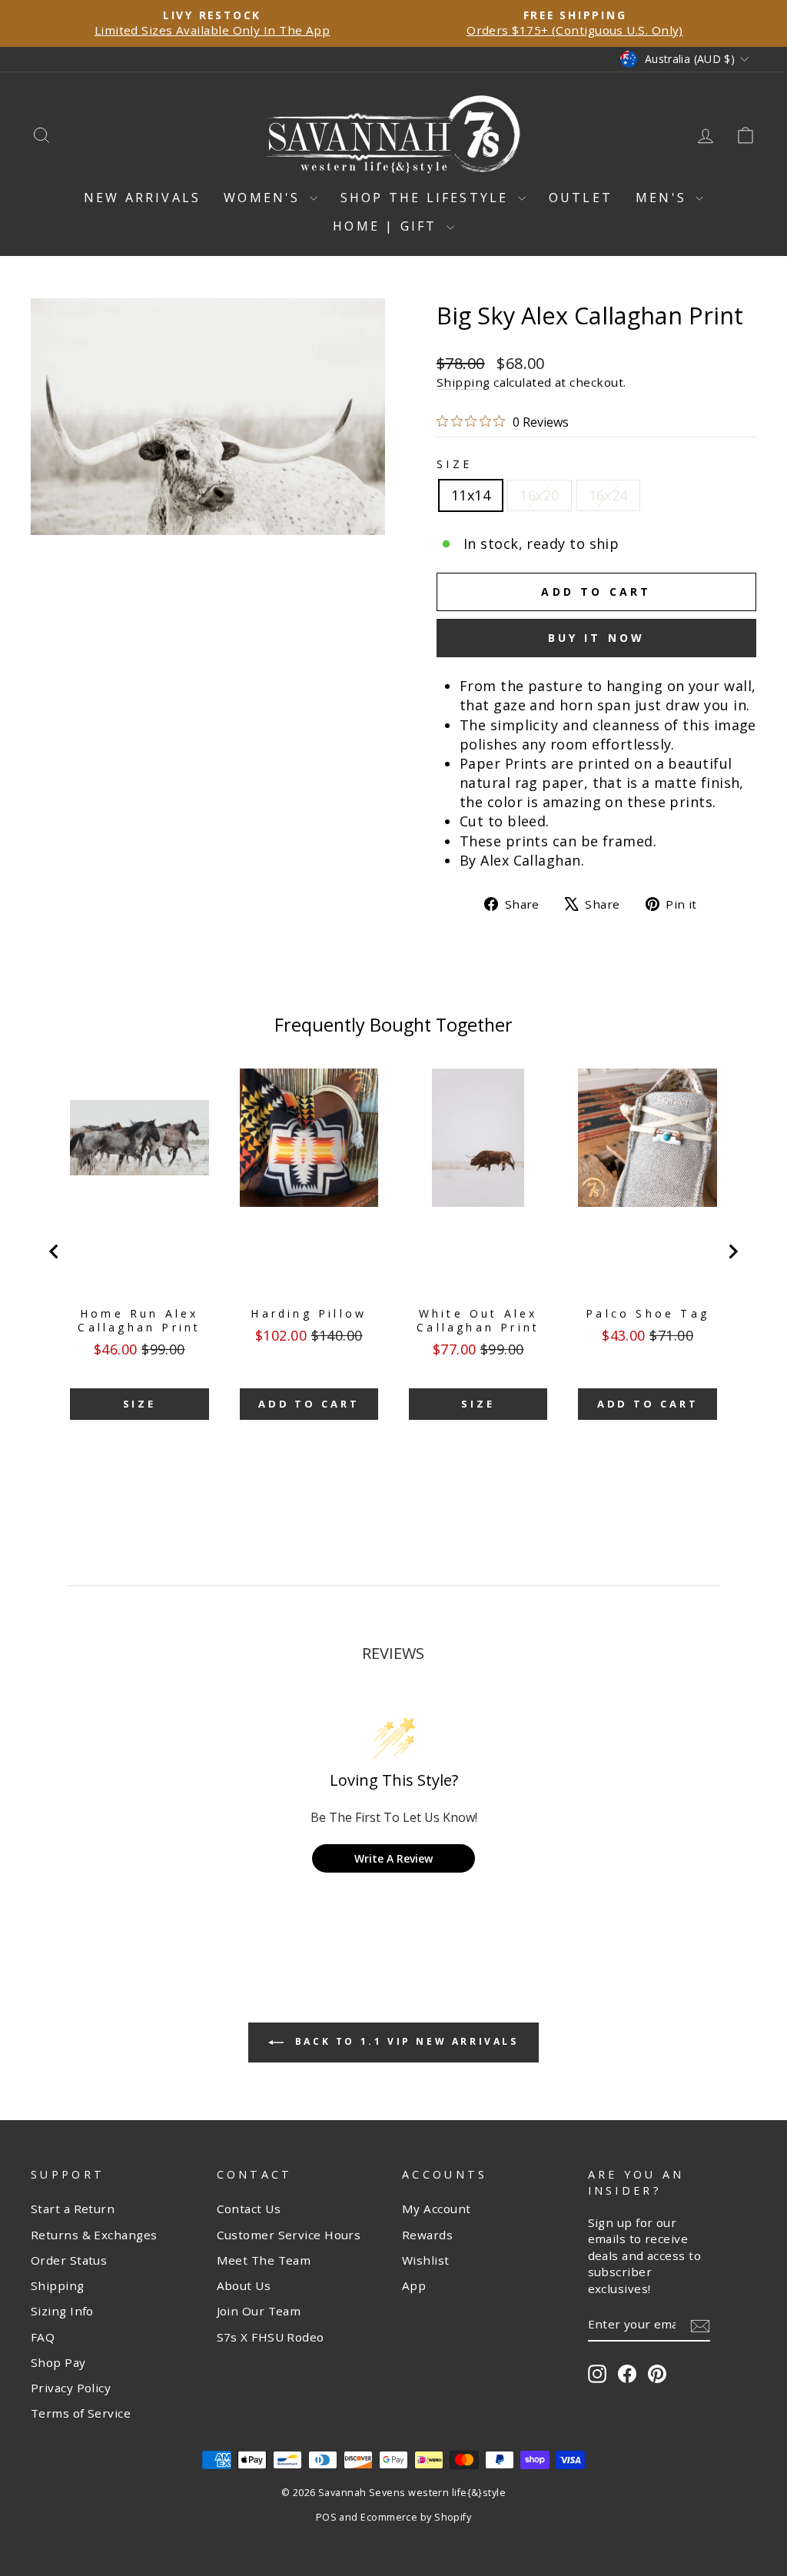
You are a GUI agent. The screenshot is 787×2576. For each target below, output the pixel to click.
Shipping (463, 382)
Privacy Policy (71, 2388)
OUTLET (581, 198)
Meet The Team (264, 2260)
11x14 (471, 495)
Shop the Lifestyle (427, 198)
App (414, 2285)
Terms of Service (81, 2413)
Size (454, 464)
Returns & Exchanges (94, 2235)
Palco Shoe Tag (648, 1314)
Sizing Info (62, 2311)
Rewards (427, 2235)
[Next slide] (732, 1251)
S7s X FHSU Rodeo (271, 2337)
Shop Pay (58, 2362)
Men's (664, 198)
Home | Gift (387, 226)
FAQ (43, 2337)
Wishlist (426, 2260)
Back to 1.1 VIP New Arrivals (404, 2041)
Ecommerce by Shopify (416, 2517)
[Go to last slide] (55, 1251)
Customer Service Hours (289, 2235)
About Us (244, 2285)
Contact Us (249, 2209)
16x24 (608, 495)
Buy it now (597, 638)
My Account (437, 2209)
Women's (265, 198)
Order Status (69, 2260)
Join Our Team (259, 2311)
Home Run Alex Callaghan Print (139, 1321)
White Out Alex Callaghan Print (478, 1321)
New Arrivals (142, 198)
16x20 (539, 495)
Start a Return (73, 2209)
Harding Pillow (309, 1314)
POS (326, 2517)
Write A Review (393, 1858)
